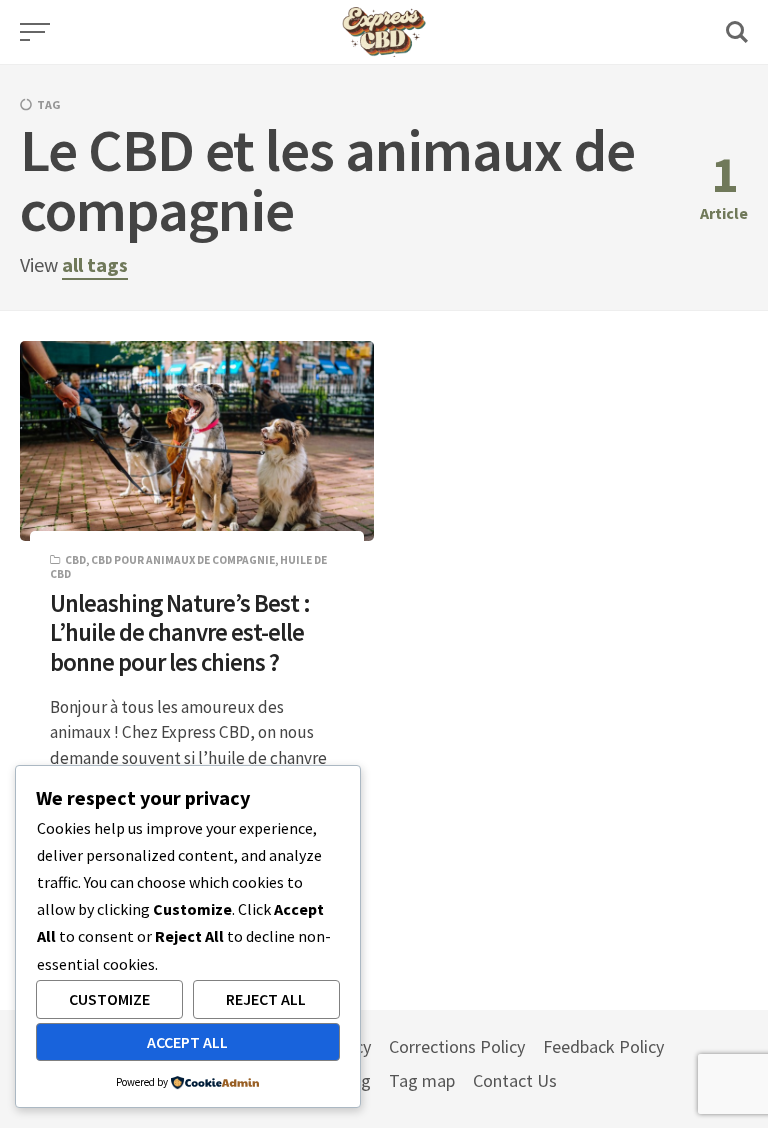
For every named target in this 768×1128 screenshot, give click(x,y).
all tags (95, 264)
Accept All (187, 1042)
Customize (109, 999)
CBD (75, 560)
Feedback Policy (603, 1046)
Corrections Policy (457, 1046)
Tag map (422, 1080)
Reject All (266, 999)
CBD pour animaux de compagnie (183, 560)
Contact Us (515, 1080)
